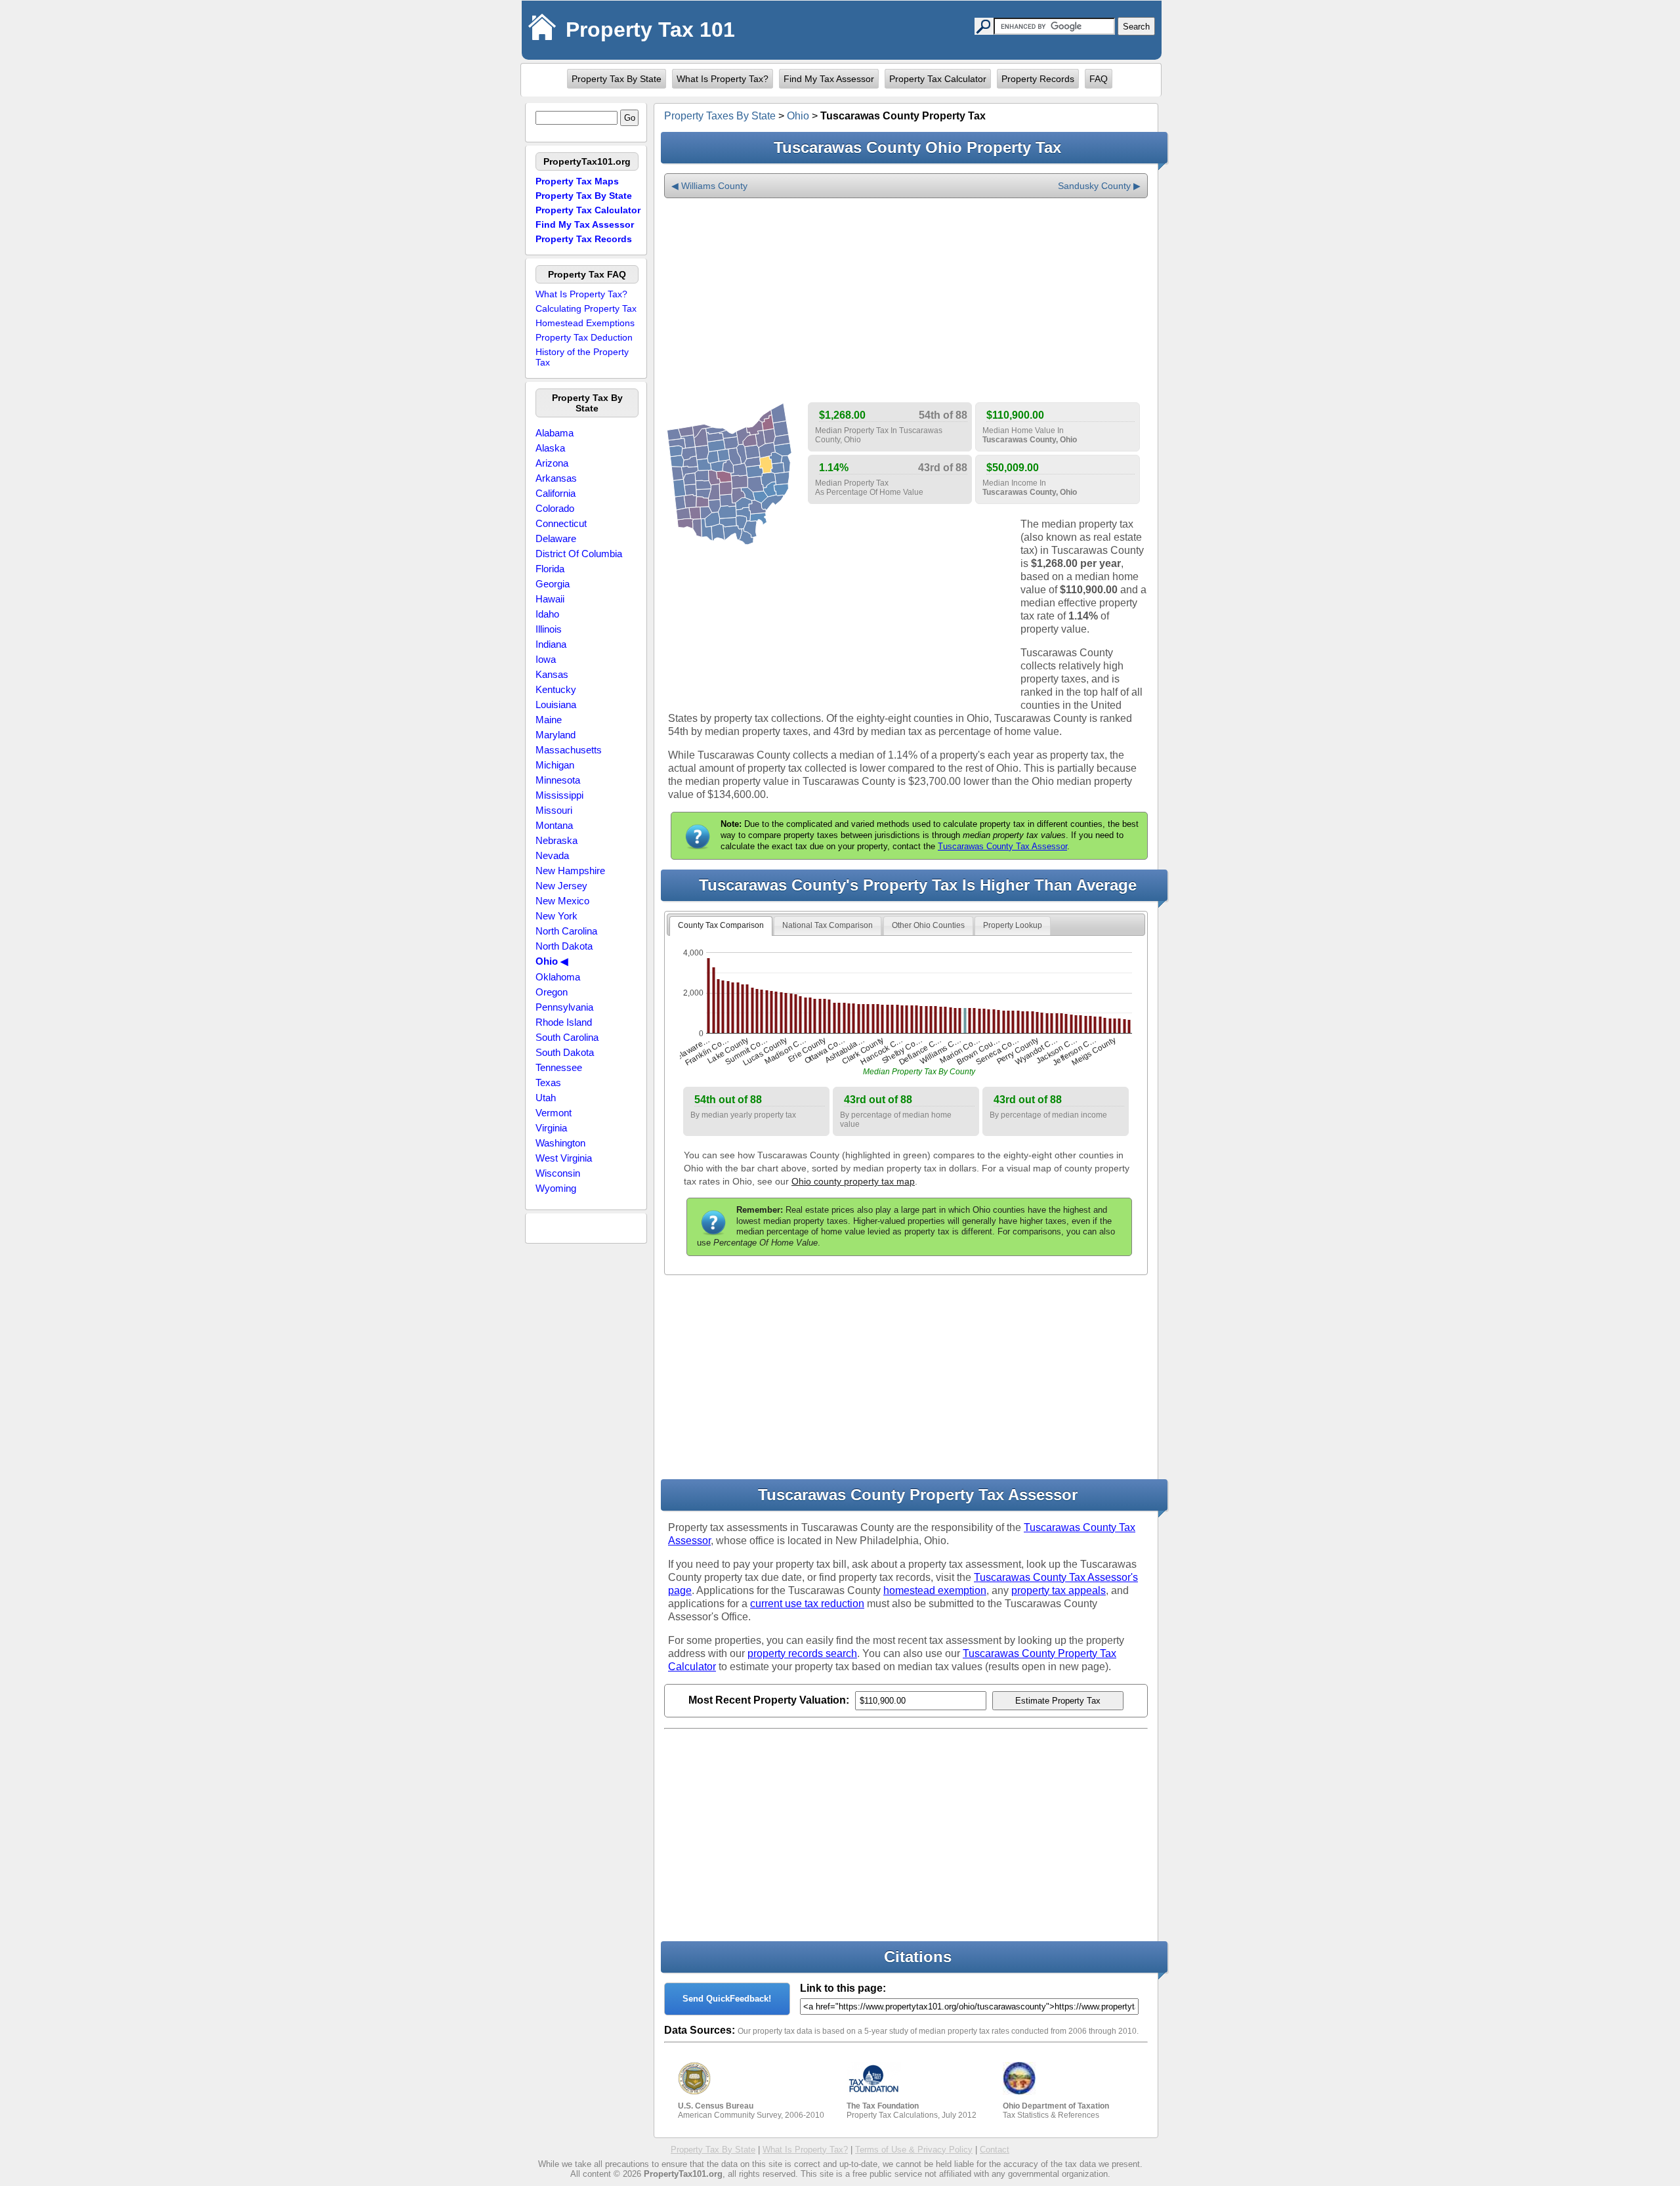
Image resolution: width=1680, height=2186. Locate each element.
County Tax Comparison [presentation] (721, 925)
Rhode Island (564, 1022)
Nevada (552, 855)
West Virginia (564, 1158)
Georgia (553, 584)
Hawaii (550, 599)
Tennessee (559, 1067)
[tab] (721, 926)
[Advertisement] (906, 301)
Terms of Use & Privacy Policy (914, 2150)
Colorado (555, 508)
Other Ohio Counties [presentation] (928, 925)
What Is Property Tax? (723, 79)
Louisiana (556, 704)
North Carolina (566, 931)
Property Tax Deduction (584, 337)
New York (556, 916)
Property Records (1038, 79)
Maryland (556, 735)
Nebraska (556, 840)
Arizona (552, 463)
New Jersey (561, 886)
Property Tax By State (617, 79)
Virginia (551, 1128)
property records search (802, 1653)
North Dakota (564, 946)
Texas (548, 1082)
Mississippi (559, 795)
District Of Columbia (579, 554)
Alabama (555, 433)
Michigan (555, 765)
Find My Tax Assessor (829, 79)
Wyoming (556, 1188)
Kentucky (556, 689)
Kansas (552, 674)
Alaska (550, 448)
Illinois (549, 629)
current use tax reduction (807, 1604)
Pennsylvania (564, 1007)
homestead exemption (935, 1590)
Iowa (546, 659)
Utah (546, 1098)
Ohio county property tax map (853, 1181)
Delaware (556, 538)
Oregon (552, 992)
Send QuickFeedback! (727, 1999)
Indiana (551, 644)
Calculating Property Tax (586, 308)
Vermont (554, 1113)
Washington (560, 1143)
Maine (549, 720)
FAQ (1099, 79)
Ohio (798, 116)
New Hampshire (570, 871)
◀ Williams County (709, 186)
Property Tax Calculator (938, 79)
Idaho (547, 614)
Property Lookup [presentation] (1013, 925)
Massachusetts (569, 750)
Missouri (554, 810)
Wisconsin (558, 1173)
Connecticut (561, 523)
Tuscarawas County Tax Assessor (1002, 846)
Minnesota (558, 780)
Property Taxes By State (720, 116)
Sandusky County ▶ (1099, 186)
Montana (554, 825)
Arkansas (556, 478)
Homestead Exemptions (585, 323)
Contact (995, 2150)
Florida (550, 569)
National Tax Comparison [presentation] (828, 925)
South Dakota (565, 1052)
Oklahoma (558, 977)
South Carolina (567, 1037)
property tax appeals (1059, 1590)
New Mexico (562, 901)
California (556, 493)
